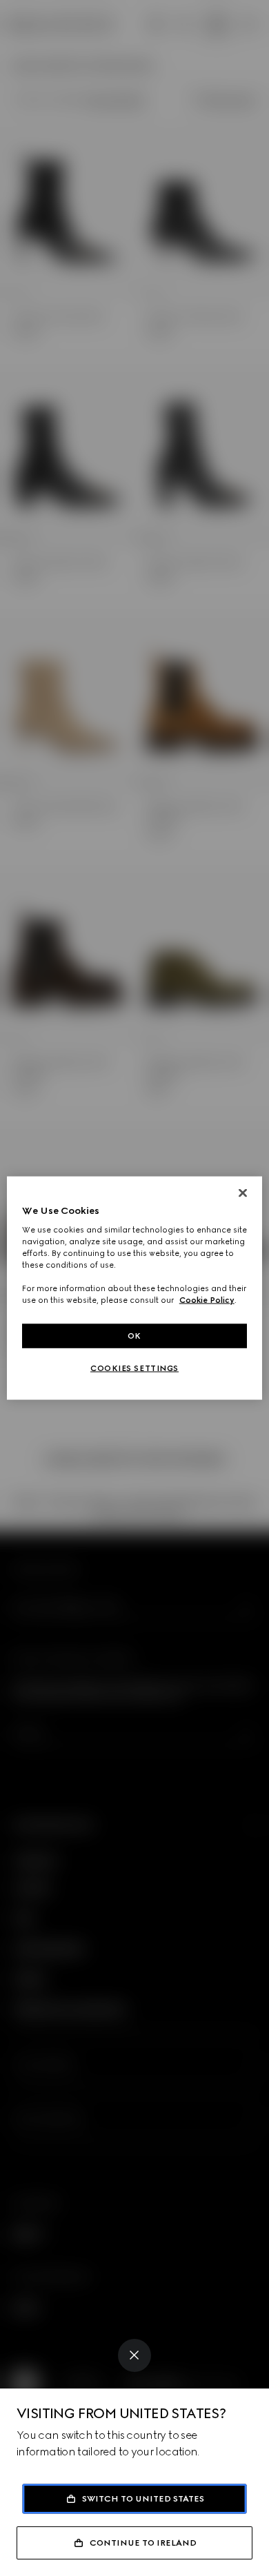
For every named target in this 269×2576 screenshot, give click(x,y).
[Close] (134, 2355)
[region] (135, 1288)
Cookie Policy (207, 1300)
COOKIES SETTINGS (134, 1368)
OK (134, 1335)
